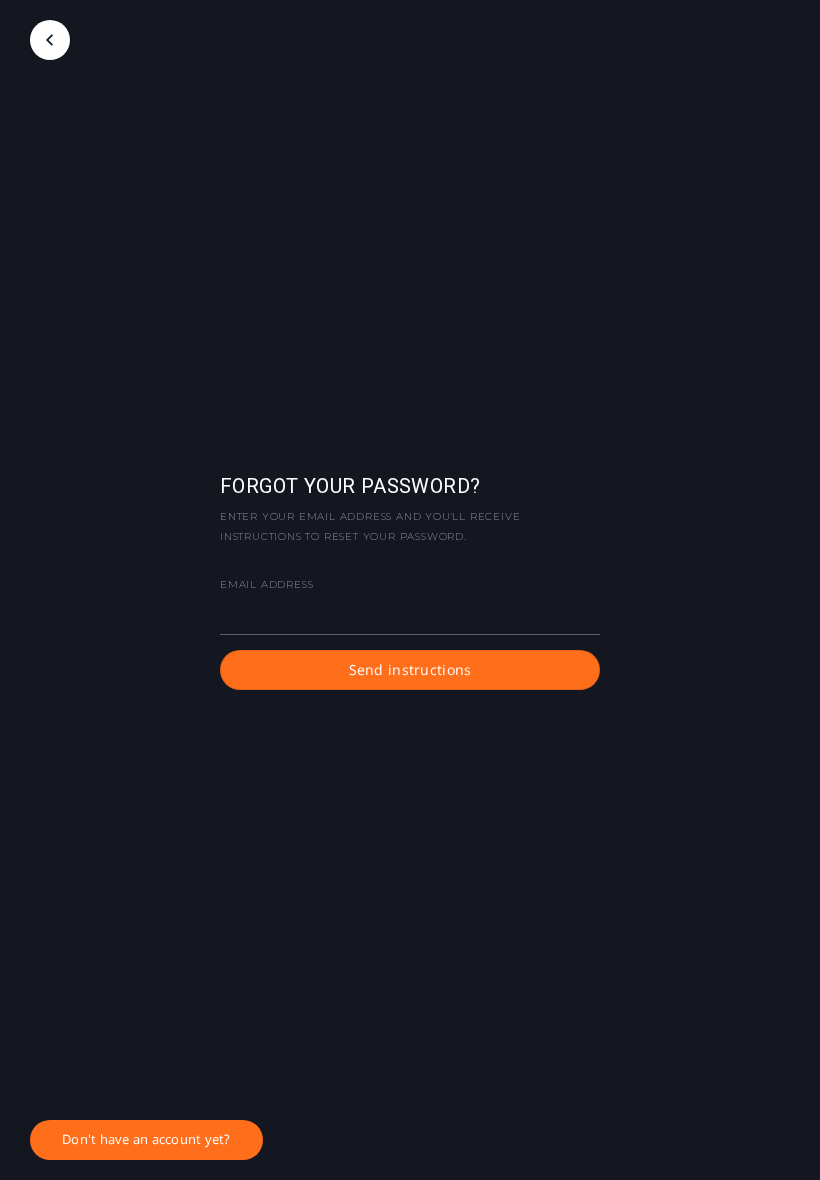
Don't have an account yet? (146, 1139)
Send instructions (410, 669)
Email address (266, 584)
